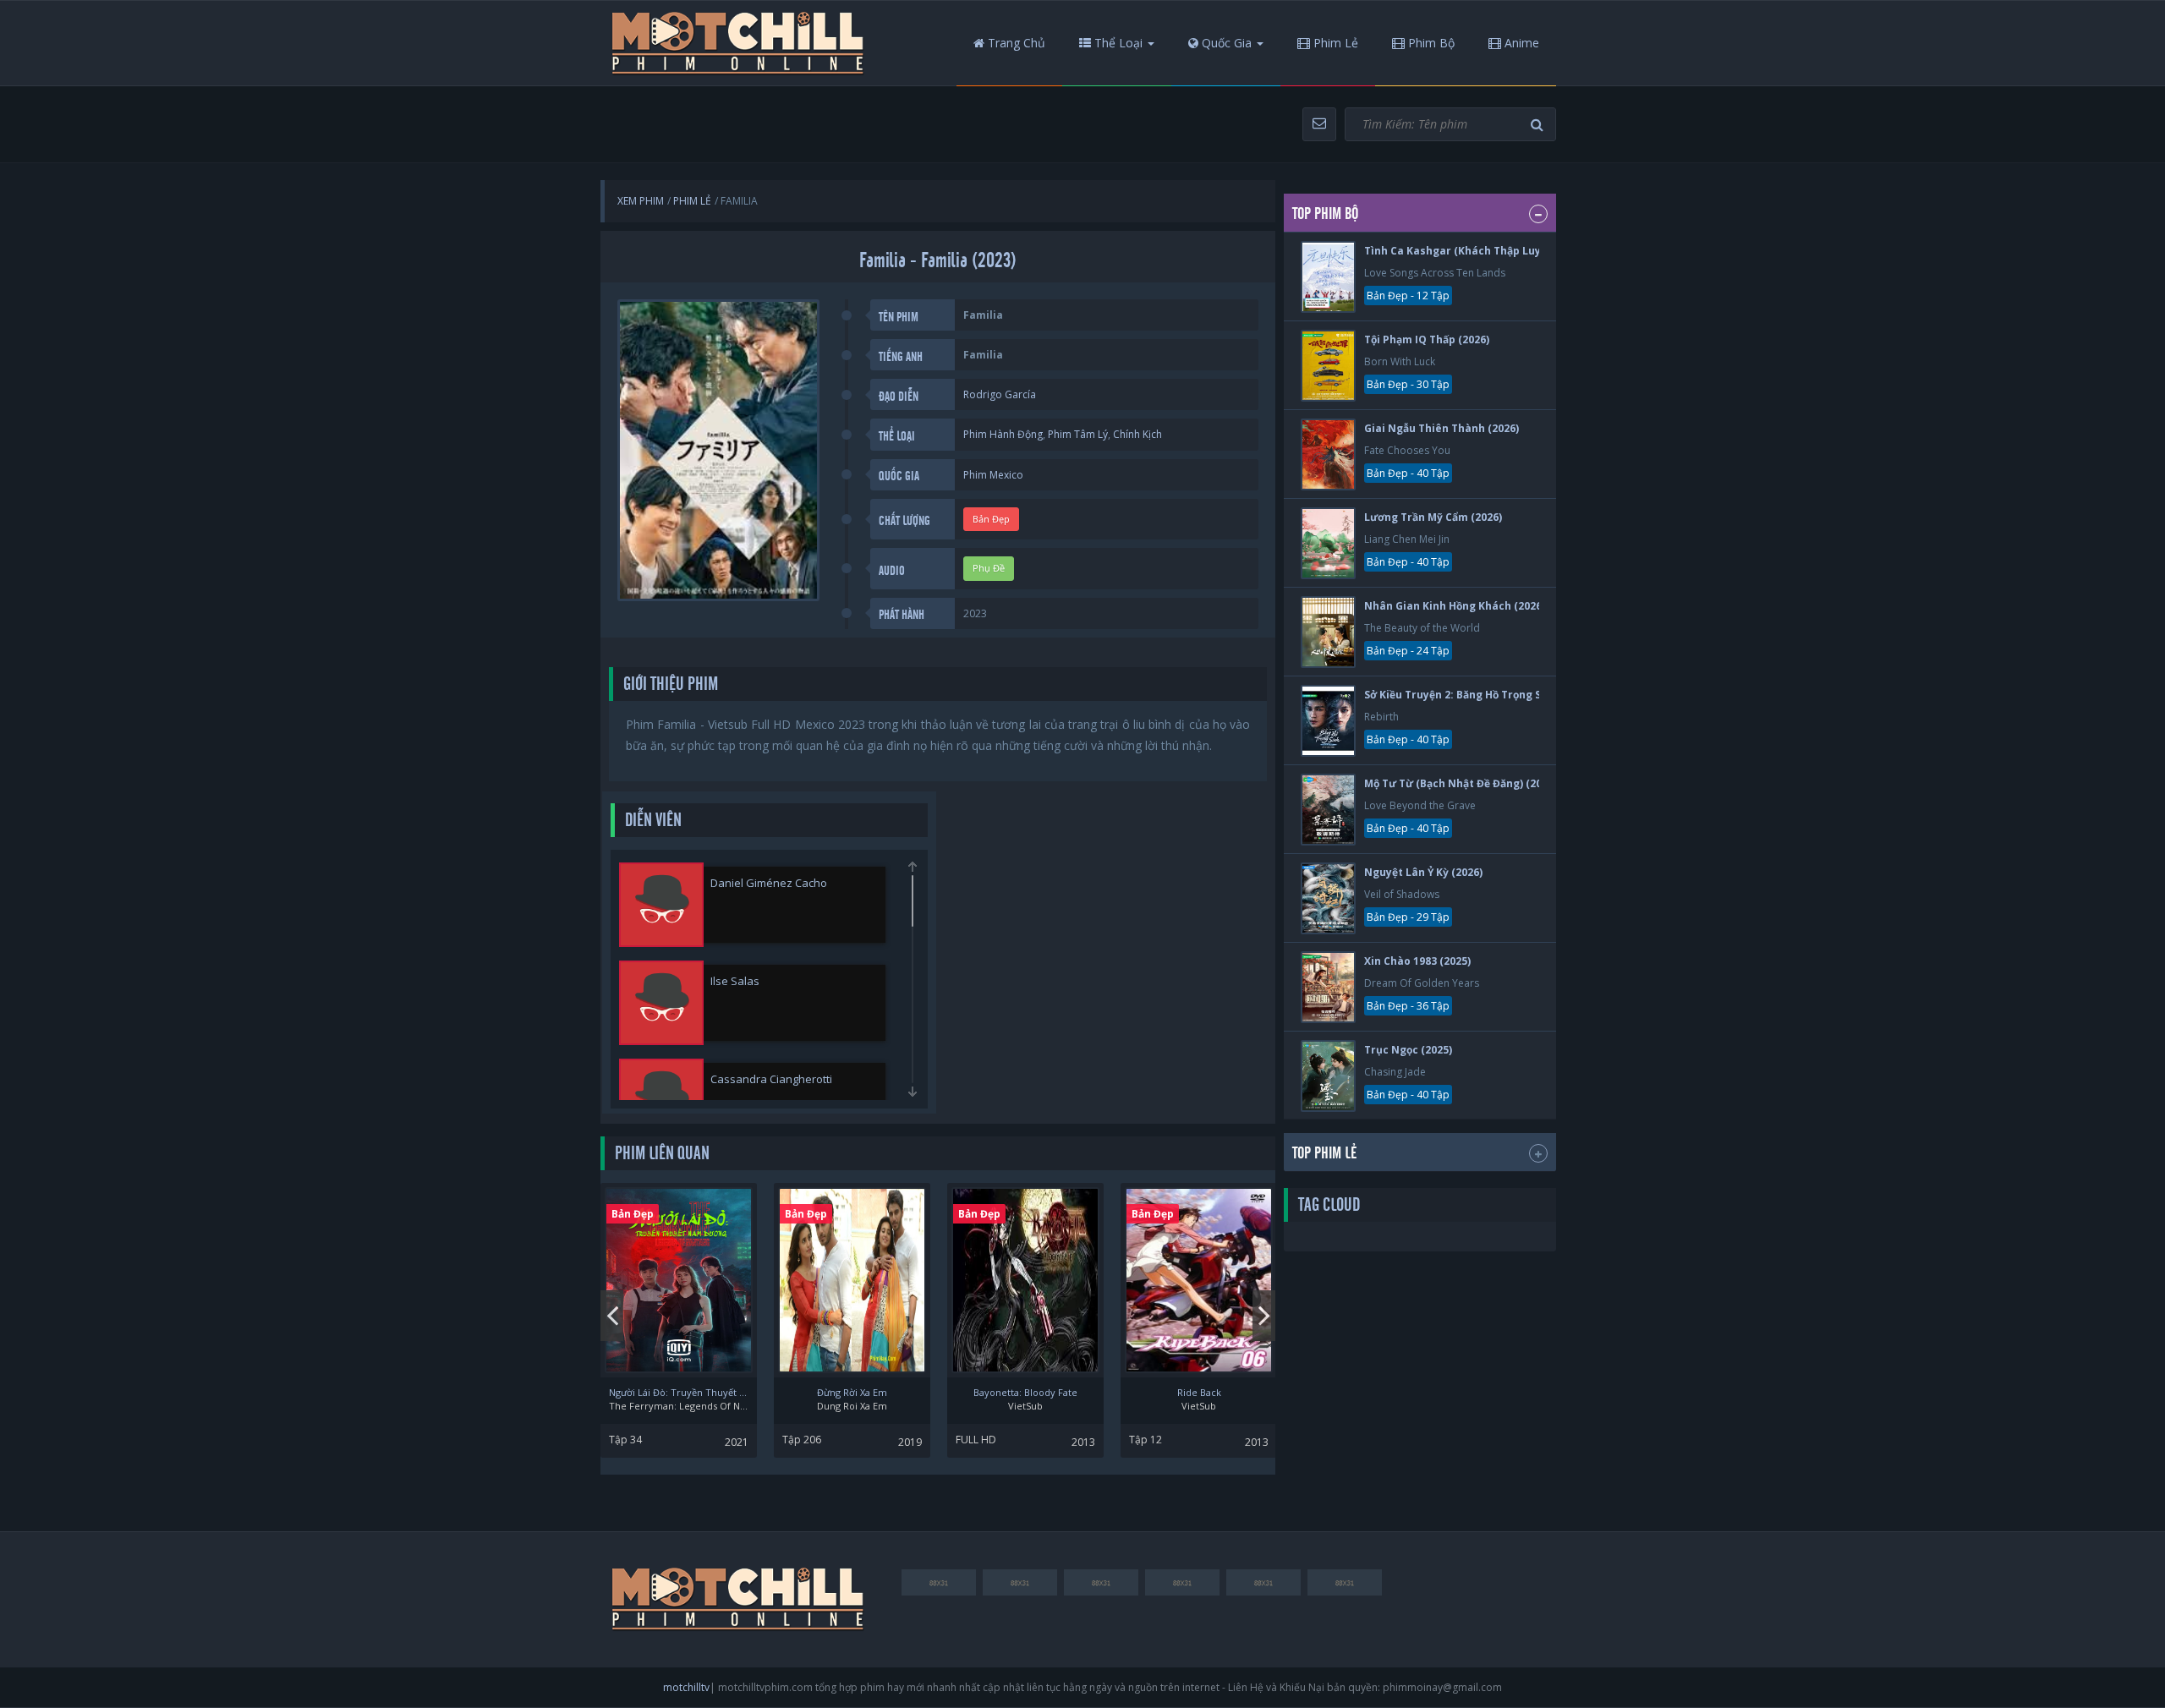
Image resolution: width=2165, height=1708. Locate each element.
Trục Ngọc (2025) (1408, 1050)
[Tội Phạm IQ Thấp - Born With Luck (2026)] (1328, 366)
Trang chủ (1015, 43)
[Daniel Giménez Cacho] (661, 905)
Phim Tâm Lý (1078, 434)
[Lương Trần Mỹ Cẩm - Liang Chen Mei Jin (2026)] (1328, 543)
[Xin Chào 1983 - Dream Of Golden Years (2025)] (1328, 987)
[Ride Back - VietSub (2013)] (1199, 1280)
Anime (1520, 43)
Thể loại (1117, 43)
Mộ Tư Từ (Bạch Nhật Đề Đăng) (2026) (1461, 783)
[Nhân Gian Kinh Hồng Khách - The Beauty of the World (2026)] (1328, 632)
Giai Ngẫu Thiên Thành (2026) (1442, 428)
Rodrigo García (1000, 394)
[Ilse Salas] (661, 1003)
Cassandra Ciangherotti (771, 1079)
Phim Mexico (993, 475)
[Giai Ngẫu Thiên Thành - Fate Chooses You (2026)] (1328, 454)
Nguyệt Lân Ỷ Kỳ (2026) (1423, 872)
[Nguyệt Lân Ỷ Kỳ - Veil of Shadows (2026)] (1328, 898)
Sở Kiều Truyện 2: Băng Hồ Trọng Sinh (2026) (1478, 695)
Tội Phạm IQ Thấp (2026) (1427, 339)
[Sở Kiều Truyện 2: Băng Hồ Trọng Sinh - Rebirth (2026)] (1328, 721)
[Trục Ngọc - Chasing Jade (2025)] (1328, 1076)
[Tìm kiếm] (1539, 125)
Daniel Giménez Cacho (769, 883)
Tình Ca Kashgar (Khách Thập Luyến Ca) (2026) (1485, 251)
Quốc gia (1225, 43)
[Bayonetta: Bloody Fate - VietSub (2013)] (1025, 1280)
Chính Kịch (1137, 434)
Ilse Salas (735, 981)
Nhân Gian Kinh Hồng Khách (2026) (1455, 606)
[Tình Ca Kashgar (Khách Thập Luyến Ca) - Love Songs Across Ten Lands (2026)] (1328, 277)
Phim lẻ (1334, 43)
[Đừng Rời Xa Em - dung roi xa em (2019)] (852, 1280)
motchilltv (686, 1687)
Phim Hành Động (1003, 434)
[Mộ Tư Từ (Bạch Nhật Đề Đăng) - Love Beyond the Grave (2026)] (1328, 810)
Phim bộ (1430, 43)
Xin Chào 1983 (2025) (1417, 961)
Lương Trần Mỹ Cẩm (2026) (1433, 517)
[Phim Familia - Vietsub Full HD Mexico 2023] (738, 43)
